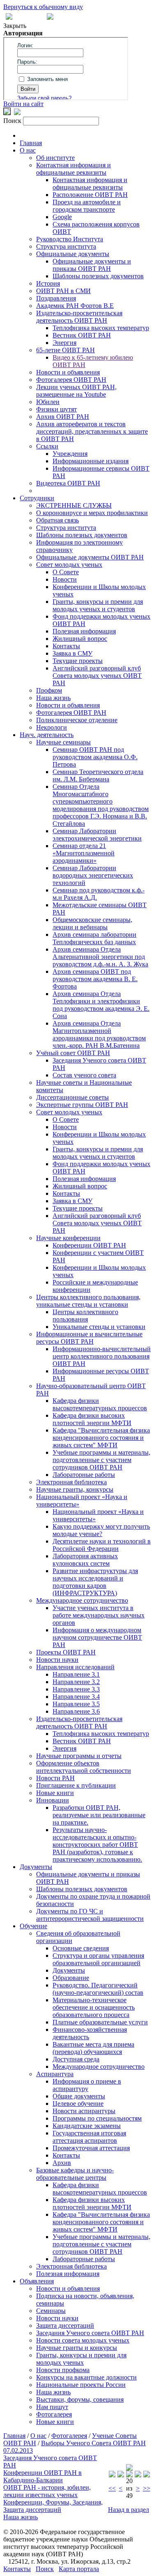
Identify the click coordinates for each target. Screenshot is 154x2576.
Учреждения (70, 454)
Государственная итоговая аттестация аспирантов (89, 2137)
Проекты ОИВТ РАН (66, 1652)
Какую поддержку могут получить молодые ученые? (101, 1530)
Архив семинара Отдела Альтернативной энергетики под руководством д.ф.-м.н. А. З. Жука (100, 957)
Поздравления (56, 298)
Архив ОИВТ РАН (63, 417)
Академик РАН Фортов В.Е (75, 306)
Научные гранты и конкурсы (77, 2348)
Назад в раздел (129, 2510)
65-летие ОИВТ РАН (66, 350)
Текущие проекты (78, 661)
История (48, 283)
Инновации (53, 1800)
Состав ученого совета (84, 1075)
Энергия (64, 343)
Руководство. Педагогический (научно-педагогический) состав (98, 1989)
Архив (62, 2163)
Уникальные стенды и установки (99, 1327)
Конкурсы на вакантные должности (86, 2377)
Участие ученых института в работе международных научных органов (99, 1615)
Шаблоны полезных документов (98, 276)
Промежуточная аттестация (91, 2148)
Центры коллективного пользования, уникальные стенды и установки (88, 1301)
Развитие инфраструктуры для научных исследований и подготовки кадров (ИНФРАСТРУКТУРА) (95, 1582)
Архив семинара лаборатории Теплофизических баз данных (94, 938)
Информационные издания (91, 461)
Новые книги (55, 1793)
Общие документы (79, 2096)
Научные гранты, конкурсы (75, 1489)
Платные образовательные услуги (100, 2022)
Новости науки (57, 1660)
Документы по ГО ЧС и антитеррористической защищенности (90, 1915)
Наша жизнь (53, 698)
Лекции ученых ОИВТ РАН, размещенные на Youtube (76, 391)
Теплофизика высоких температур (101, 328)
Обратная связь (57, 520)
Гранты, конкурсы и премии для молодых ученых (81, 2359)
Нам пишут (52, 2407)
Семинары (51, 2311)
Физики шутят (56, 409)
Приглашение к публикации (76, 1785)
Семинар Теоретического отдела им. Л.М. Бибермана (98, 775)
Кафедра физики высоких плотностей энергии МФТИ (92, 1419)
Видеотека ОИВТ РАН (68, 483)
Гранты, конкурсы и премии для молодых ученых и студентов (98, 605)
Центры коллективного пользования (85, 1316)
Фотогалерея (54, 2414)
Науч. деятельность (47, 735)
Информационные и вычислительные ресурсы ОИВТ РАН (89, 1338)
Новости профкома (63, 2370)
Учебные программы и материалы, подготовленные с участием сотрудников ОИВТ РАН (101, 1460)
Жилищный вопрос (80, 639)
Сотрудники (37, 498)
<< (112, 2488)
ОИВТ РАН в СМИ (63, 291)
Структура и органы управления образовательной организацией (98, 1959)
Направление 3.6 (76, 1711)
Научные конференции (68, 1238)
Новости (65, 579)
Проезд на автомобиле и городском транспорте (87, 206)
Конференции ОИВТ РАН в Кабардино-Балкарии (43, 2476)
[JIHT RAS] (17, 113)
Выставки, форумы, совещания (80, 2399)
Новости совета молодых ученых (83, 2340)
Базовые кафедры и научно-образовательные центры (75, 2174)
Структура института (66, 246)
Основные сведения (81, 1948)
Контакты (66, 646)
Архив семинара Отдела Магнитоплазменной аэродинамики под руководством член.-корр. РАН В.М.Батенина (99, 1034)
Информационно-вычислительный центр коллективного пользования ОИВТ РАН (102, 1356)
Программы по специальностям (97, 2118)
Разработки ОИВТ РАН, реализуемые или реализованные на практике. (99, 1815)
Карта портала (79, 2569)
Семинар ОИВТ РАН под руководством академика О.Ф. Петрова (95, 757)
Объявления (37, 2281)
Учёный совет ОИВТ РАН (73, 1053)
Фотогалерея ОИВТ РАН (71, 380)
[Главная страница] (50, 17)
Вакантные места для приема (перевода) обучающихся (93, 2048)
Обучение (33, 1926)
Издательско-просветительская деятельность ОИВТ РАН (79, 317)
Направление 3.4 (76, 1697)
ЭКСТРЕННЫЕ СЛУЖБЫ (74, 505)
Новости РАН (55, 1778)
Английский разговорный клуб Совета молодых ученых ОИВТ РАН (97, 676)
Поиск (45, 2569)
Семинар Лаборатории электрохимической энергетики (97, 835)
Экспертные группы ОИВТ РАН (82, 1105)
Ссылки (47, 446)
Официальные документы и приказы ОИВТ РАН (92, 265)
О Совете (66, 572)
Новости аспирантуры (84, 2111)
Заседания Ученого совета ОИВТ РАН (90, 2333)
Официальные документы (73, 254)
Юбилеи (48, 402)
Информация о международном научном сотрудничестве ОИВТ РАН (97, 1637)
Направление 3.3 (76, 1689)
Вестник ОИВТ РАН (82, 335)
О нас (28, 150)
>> (147, 2488)
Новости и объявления (68, 372)
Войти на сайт (23, 104)
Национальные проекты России (81, 2385)
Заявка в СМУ (72, 653)
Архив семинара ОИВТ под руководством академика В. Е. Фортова (95, 979)
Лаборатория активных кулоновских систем (85, 1560)
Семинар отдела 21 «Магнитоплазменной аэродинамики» (84, 853)
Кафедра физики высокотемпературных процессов (100, 1404)
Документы (36, 1867)
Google (62, 217)
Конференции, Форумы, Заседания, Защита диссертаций (53, 2506)
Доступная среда (76, 2059)
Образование (71, 1978)
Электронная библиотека (71, 1482)
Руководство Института (70, 239)
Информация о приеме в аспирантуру (87, 2085)
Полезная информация (84, 631)
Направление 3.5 (76, 1704)
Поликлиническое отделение (77, 720)
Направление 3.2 (76, 1682)
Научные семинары (63, 742)
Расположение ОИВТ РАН (90, 195)
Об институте (55, 158)
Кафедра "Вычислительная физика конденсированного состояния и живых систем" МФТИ (101, 1438)
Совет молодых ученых (69, 565)
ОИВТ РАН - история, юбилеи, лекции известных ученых (47, 2491)
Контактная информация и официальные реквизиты (74, 169)
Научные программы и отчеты (79, 1756)
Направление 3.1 (76, 1674)
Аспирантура (55, 2074)
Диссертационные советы (72, 1097)
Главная (31, 143)
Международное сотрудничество (82, 1600)
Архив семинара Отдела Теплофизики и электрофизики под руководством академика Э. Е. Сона (101, 1005)
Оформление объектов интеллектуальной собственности (84, 1767)
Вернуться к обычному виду (43, 7)
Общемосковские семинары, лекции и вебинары (92, 923)
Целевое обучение (78, 2104)
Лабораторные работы (84, 1475)
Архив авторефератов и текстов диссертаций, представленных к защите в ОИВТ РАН (92, 431)
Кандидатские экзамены (87, 2126)
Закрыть (15, 26)
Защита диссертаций (65, 2325)
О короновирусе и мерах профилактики (92, 513)
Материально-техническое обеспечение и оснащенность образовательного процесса (94, 2007)
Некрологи (52, 727)
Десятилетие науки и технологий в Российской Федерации (102, 1545)
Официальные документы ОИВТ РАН (90, 557)
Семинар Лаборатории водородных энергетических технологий (93, 875)
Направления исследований (75, 1667)
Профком (49, 690)
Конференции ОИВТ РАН (89, 1245)
